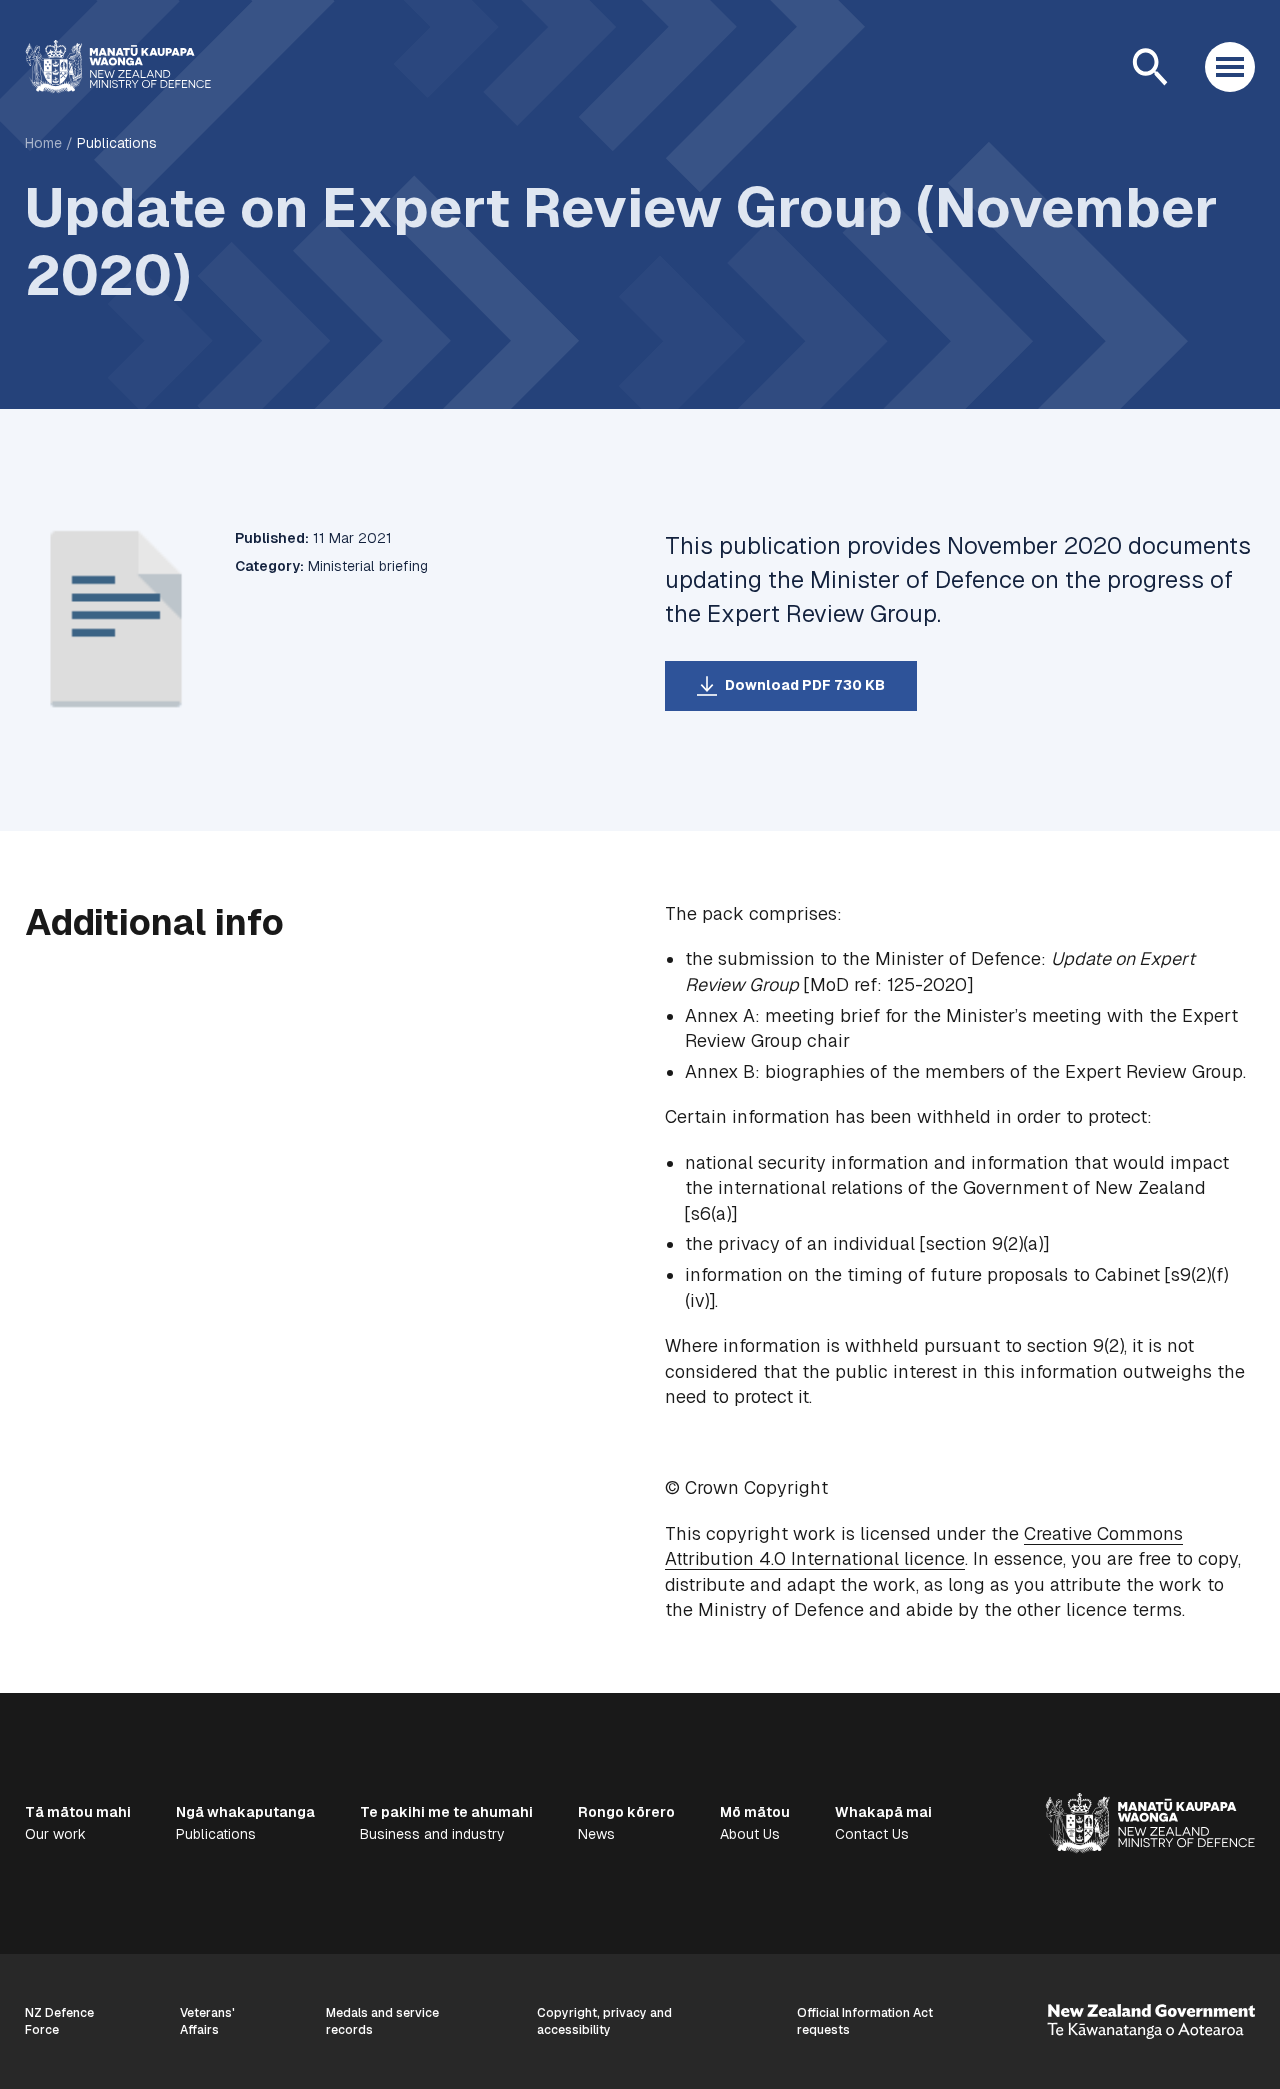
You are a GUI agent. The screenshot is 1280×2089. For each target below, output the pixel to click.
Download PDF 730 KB (805, 685)
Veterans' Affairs (207, 2021)
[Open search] (1150, 67)
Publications (117, 143)
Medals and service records (382, 2021)
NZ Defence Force (59, 2021)
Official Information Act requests (865, 2021)
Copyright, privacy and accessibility (604, 2021)
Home (43, 143)
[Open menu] (1230, 67)
